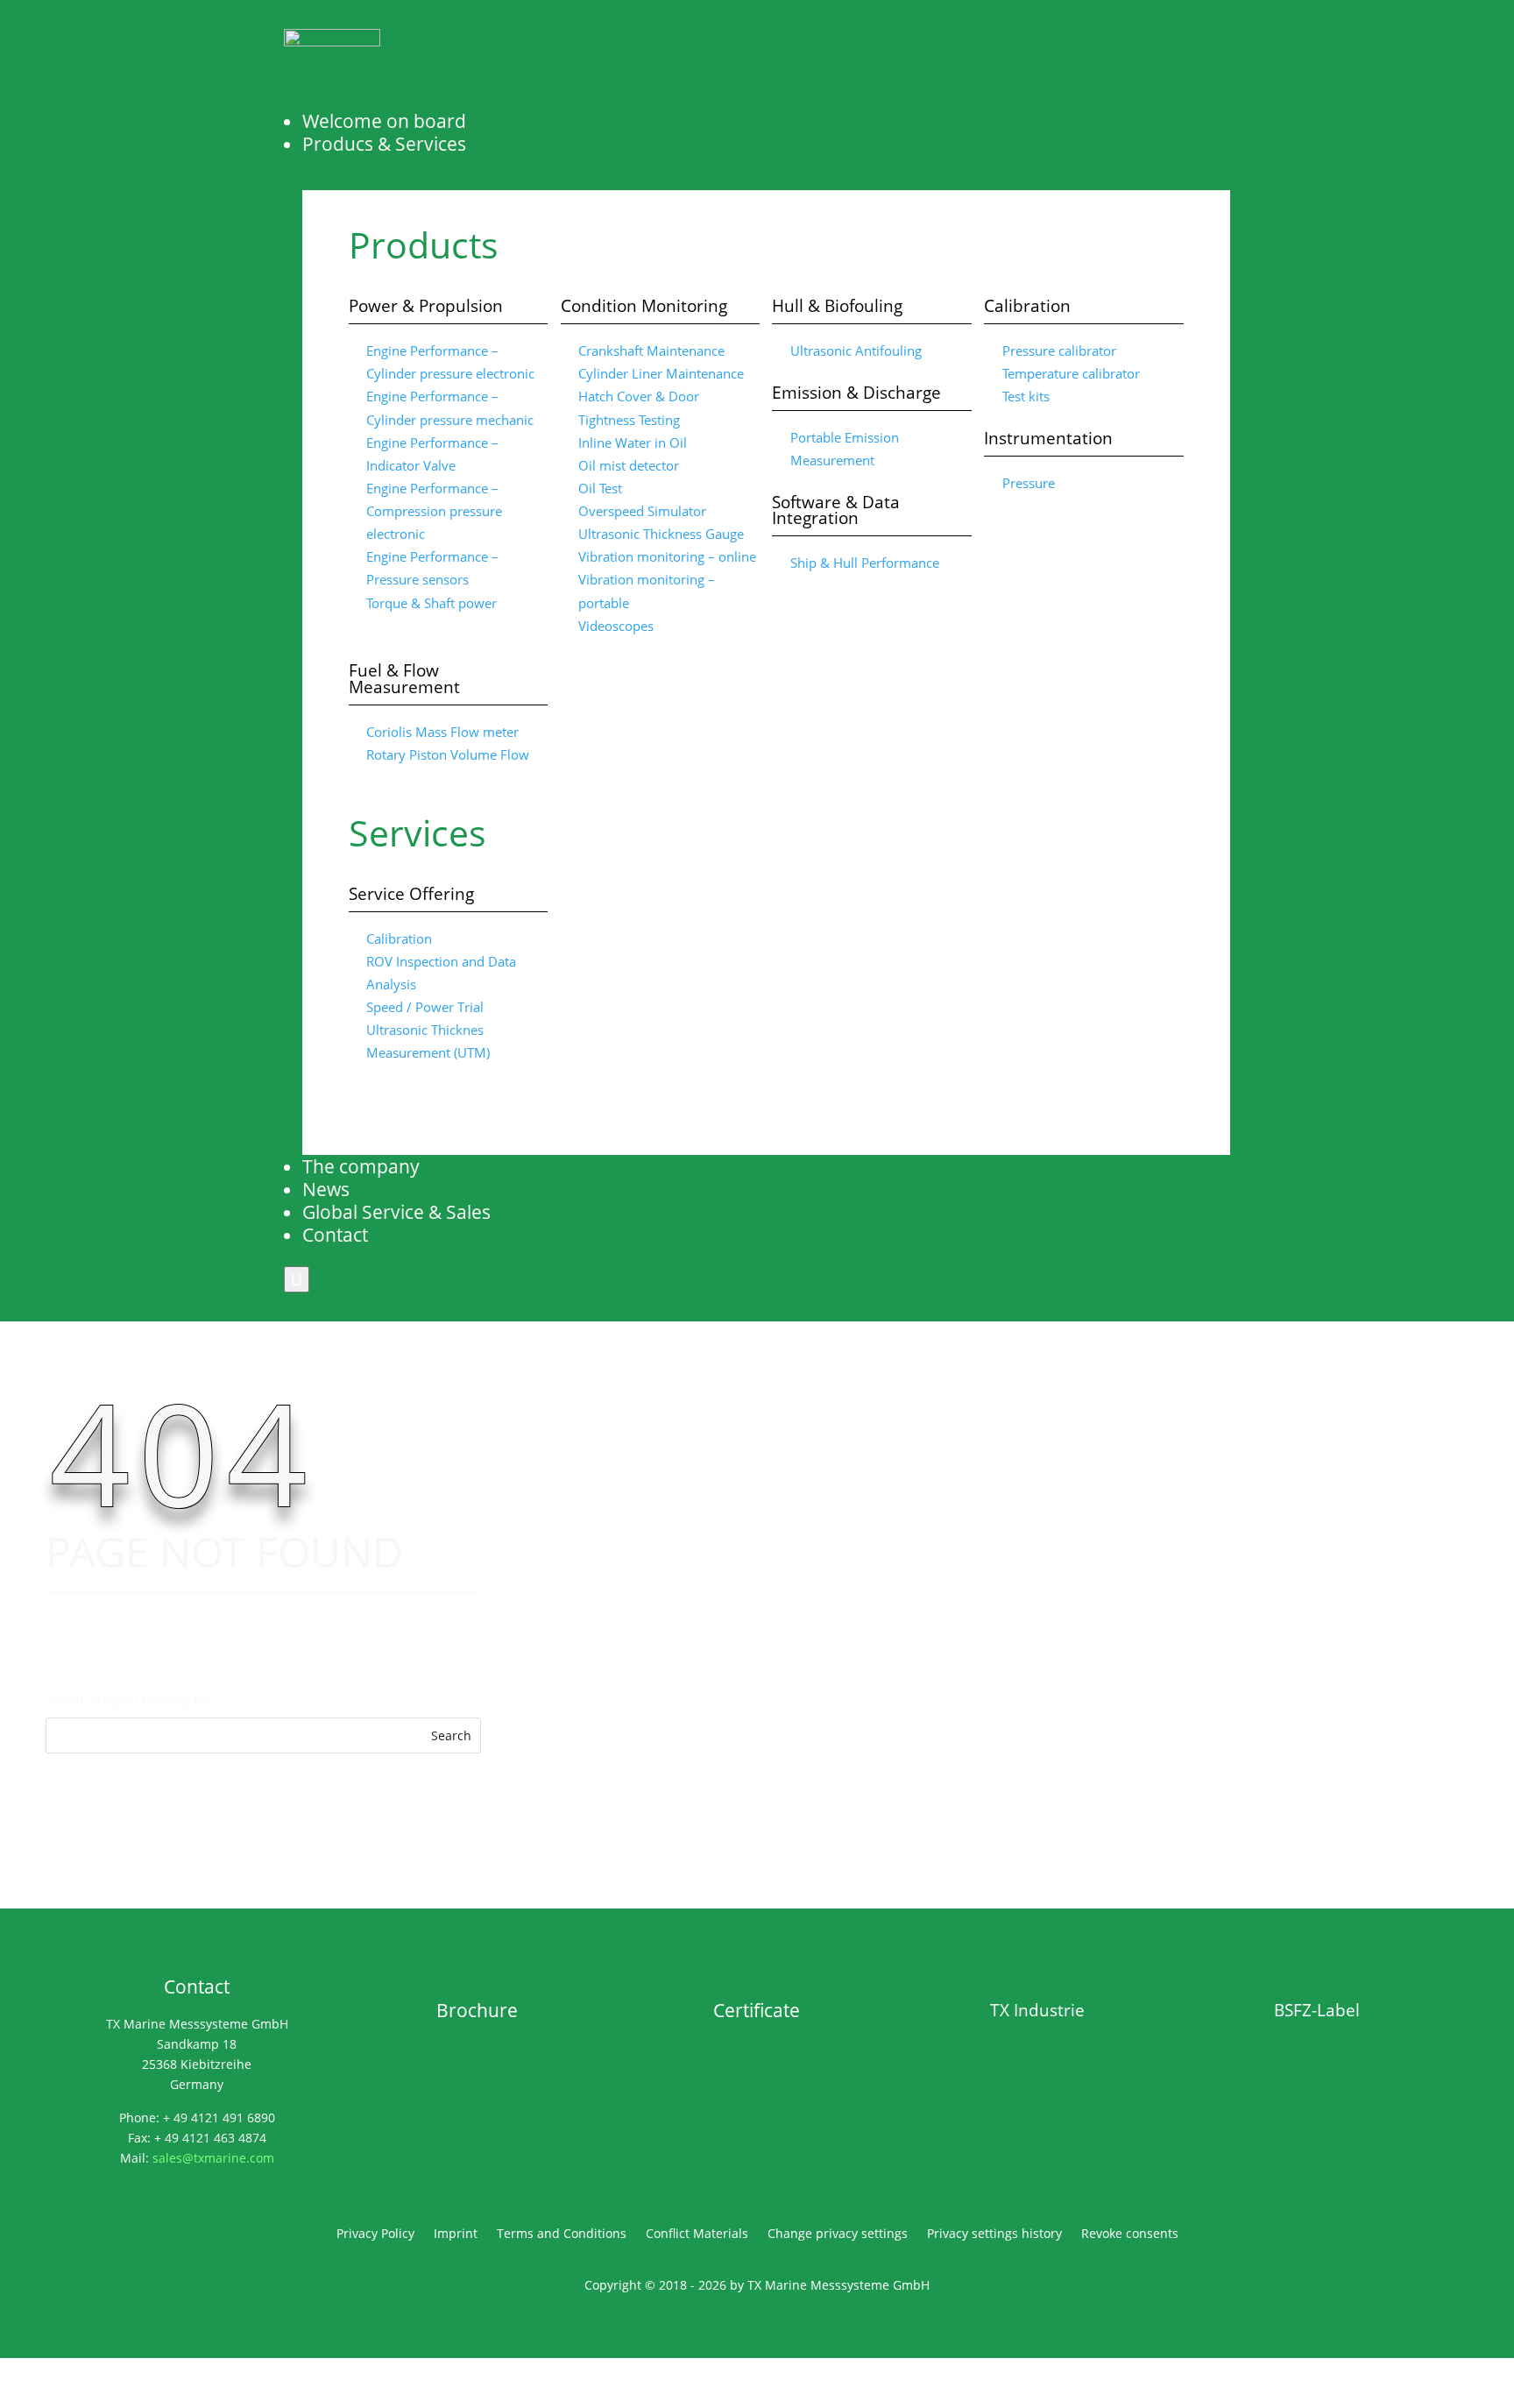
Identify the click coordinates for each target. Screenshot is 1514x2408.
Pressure (1029, 483)
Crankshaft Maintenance (651, 351)
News (326, 1189)
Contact (335, 1235)
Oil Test (600, 488)
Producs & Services (384, 144)
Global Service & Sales (396, 1212)
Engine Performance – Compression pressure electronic (434, 511)
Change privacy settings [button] (838, 2234)
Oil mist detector (629, 465)
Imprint (456, 2234)
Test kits (1026, 396)
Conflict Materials (697, 2234)
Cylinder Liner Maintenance (661, 373)
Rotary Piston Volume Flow (448, 754)
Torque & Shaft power (432, 603)
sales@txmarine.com (213, 2158)
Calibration (399, 938)
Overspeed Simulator (642, 511)
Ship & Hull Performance (865, 563)
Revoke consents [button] (1130, 2234)
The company (361, 1166)
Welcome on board (384, 121)
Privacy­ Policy (375, 2234)
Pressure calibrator (1059, 351)
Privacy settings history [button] (994, 2234)
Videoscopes (616, 626)
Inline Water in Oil (633, 443)
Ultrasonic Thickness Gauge (661, 534)
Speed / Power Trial (425, 1007)
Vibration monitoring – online (667, 556)
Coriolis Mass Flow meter (442, 732)
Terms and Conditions (562, 2234)
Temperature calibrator (1071, 373)
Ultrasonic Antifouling (856, 351)
